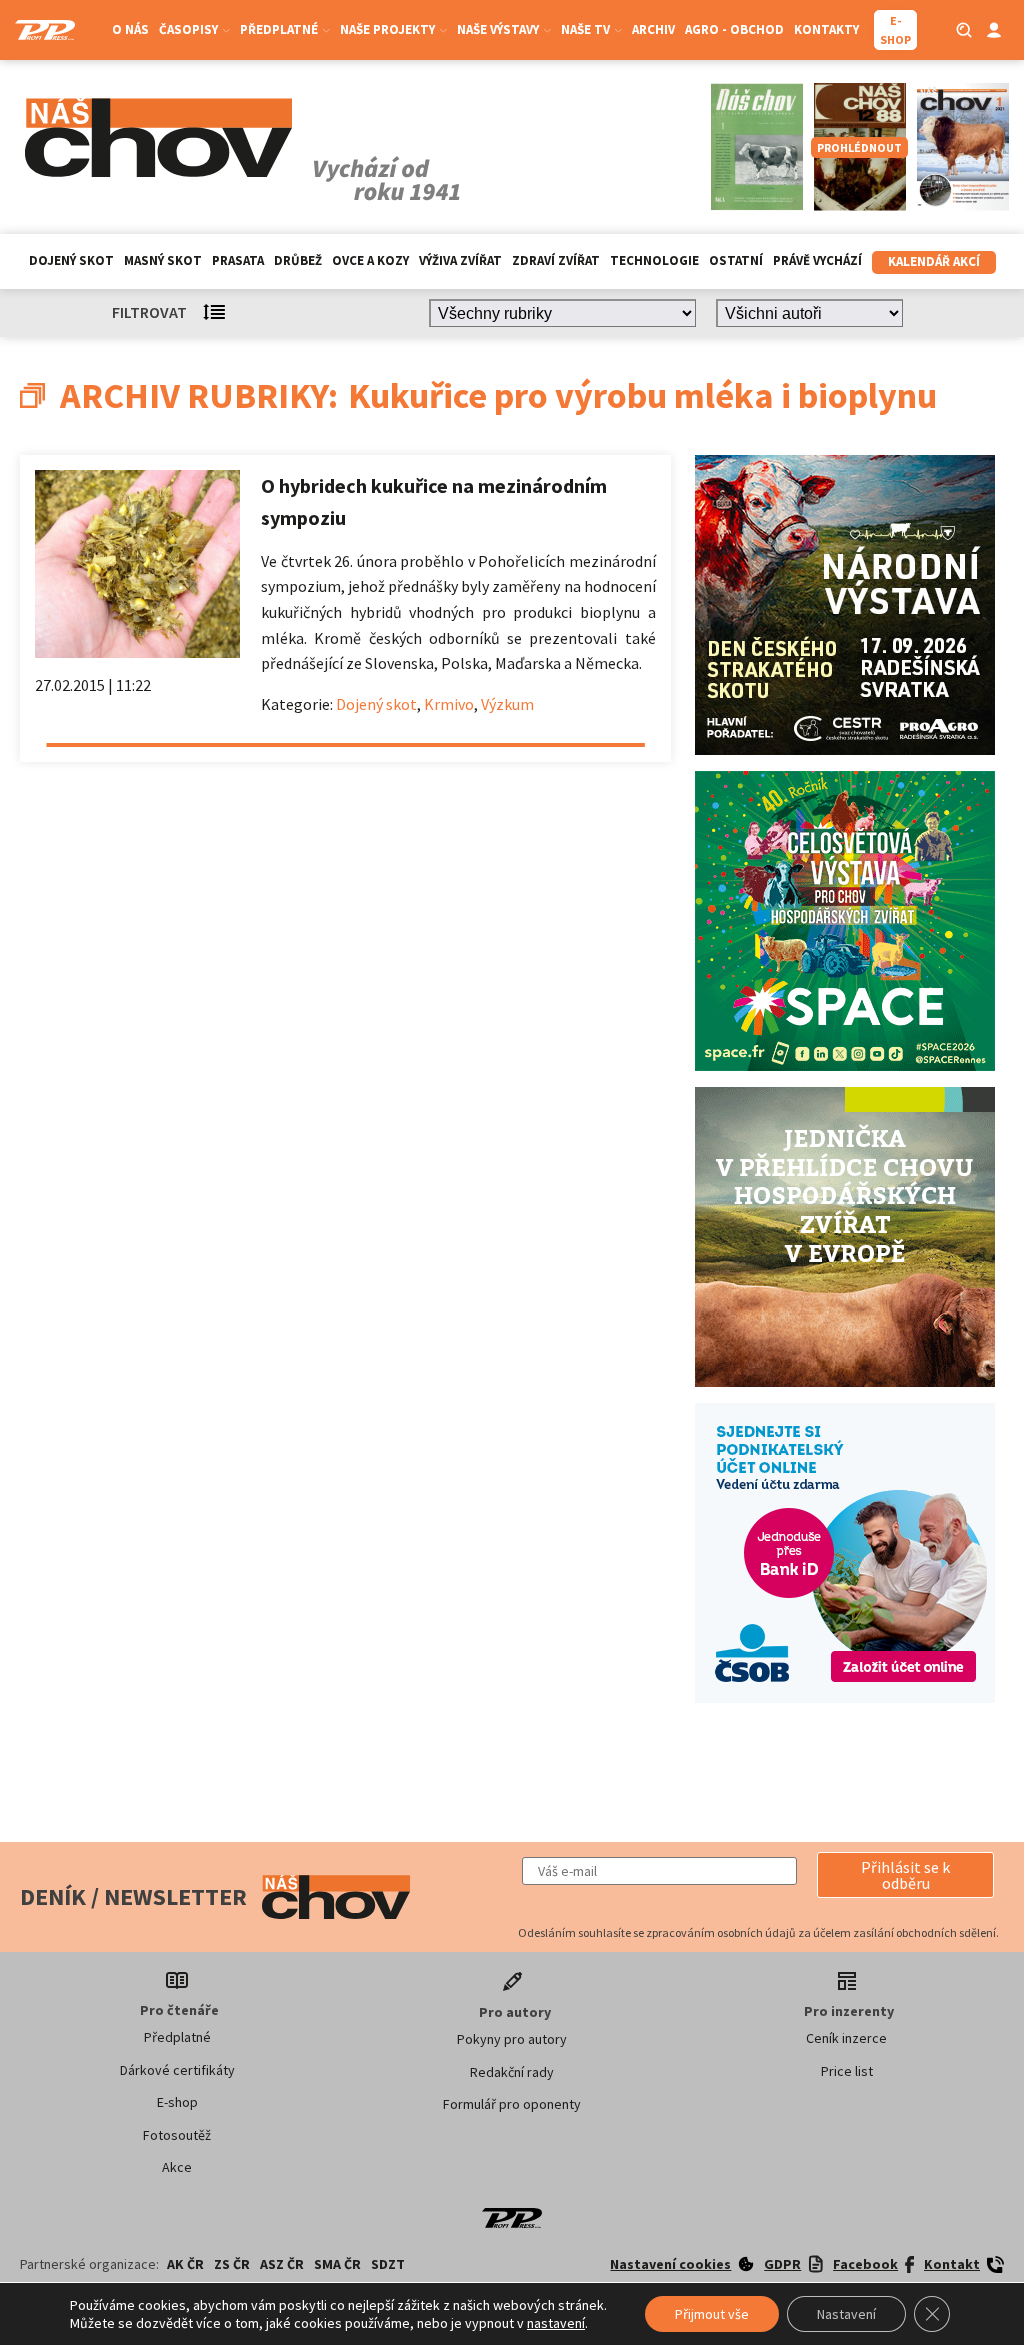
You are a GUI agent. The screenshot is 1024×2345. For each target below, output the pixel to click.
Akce (177, 2167)
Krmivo (449, 704)
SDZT (388, 2264)
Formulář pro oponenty (512, 2104)
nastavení (556, 2323)
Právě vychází (817, 260)
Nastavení (846, 2314)
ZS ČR (232, 2264)
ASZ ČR (282, 2264)
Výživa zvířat (460, 260)
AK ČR (185, 2264)
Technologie (654, 260)
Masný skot (163, 260)
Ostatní (736, 260)
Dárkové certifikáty (177, 2070)
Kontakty (826, 29)
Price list (847, 2071)
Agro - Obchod (734, 29)
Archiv (653, 29)
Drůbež (298, 260)
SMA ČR (337, 2264)
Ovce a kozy (370, 260)
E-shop (177, 2102)
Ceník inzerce (846, 2038)
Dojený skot (71, 260)
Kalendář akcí (934, 261)
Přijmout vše (712, 2314)
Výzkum (507, 704)
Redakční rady (512, 2072)
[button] (905, 1875)
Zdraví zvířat (556, 260)
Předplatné (177, 2037)
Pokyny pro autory (512, 2039)
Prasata (238, 260)
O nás (130, 29)
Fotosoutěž (177, 2135)
